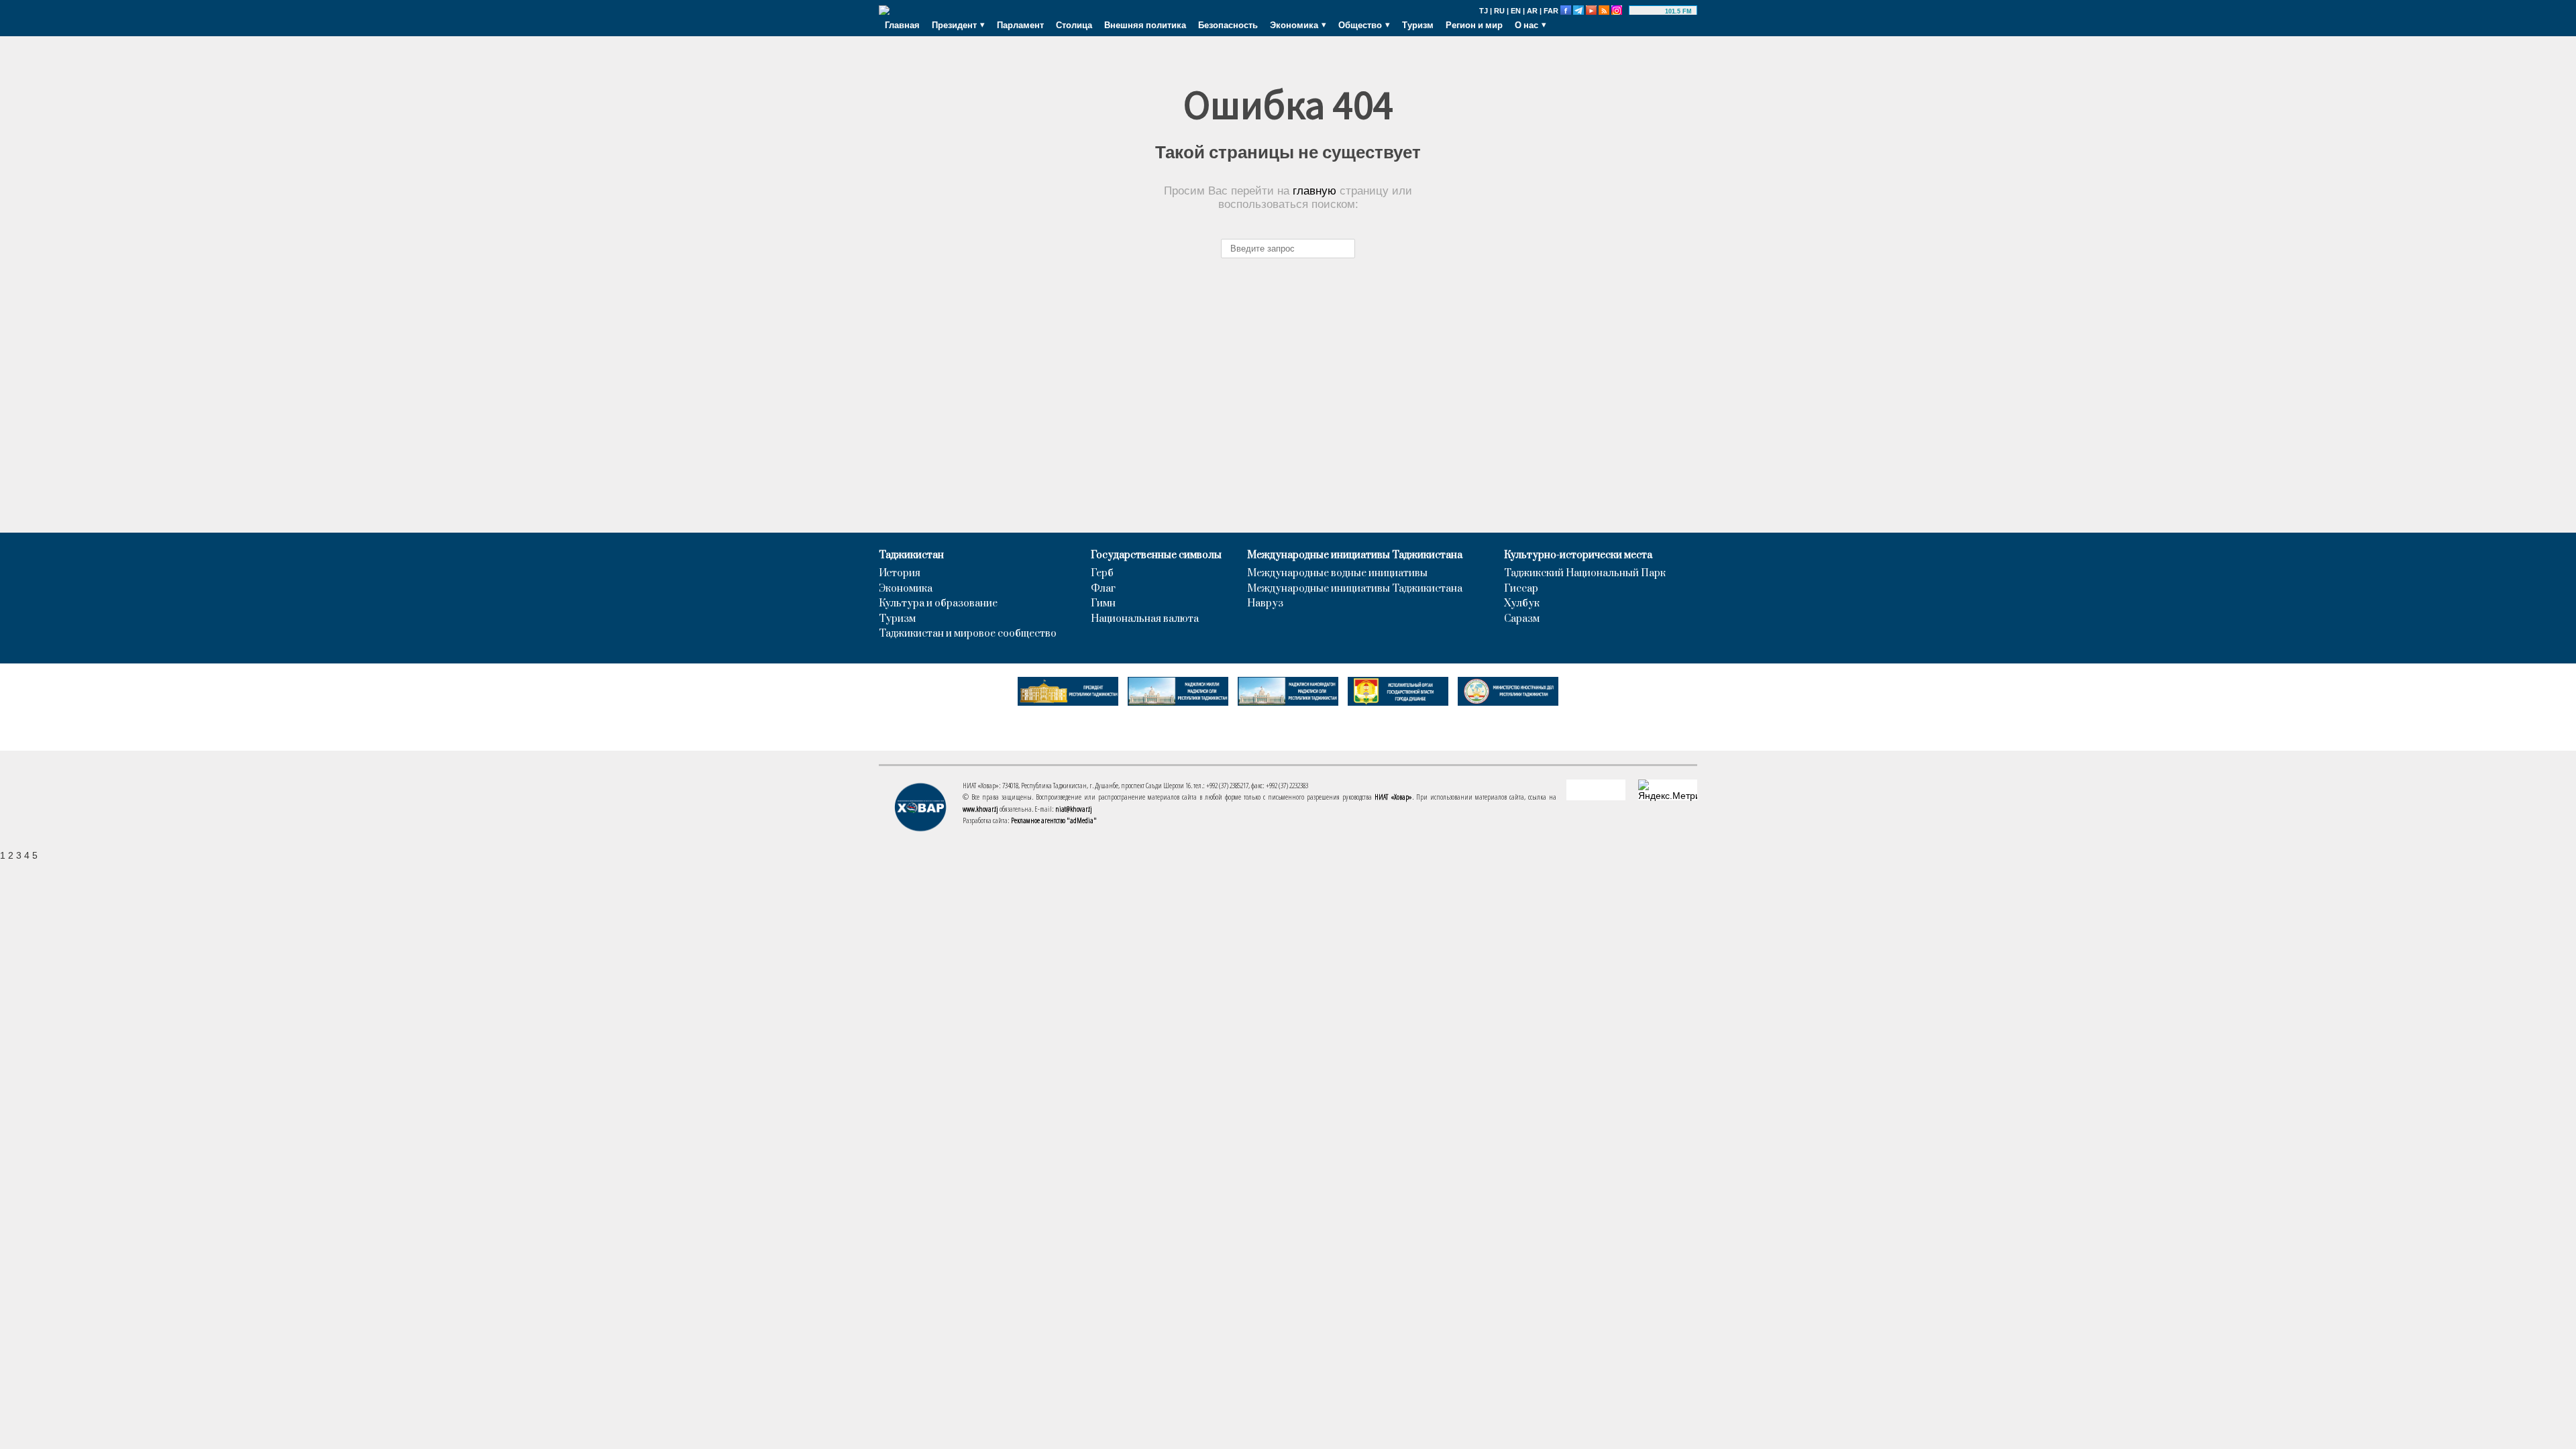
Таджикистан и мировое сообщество (968, 634)
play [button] (1649, 11)
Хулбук (1522, 604)
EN (1516, 11)
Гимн (1103, 604)
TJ (1484, 11)
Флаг (1103, 589)
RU (1499, 11)
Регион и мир (1474, 25)
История (900, 574)
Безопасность (1228, 25)
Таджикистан (911, 555)
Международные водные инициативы (1337, 574)
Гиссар (1521, 589)
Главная (902, 25)
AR (1532, 11)
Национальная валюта (1145, 619)
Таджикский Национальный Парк (1585, 574)
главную (1314, 191)
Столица (1074, 25)
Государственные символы (1156, 555)
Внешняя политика (1145, 25)
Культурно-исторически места (1578, 555)
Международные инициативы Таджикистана (1355, 555)
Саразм (1522, 619)
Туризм (1418, 25)
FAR (1551, 11)
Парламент (1020, 25)
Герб (1102, 574)
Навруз (1265, 604)
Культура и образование (938, 604)
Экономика (906, 589)
